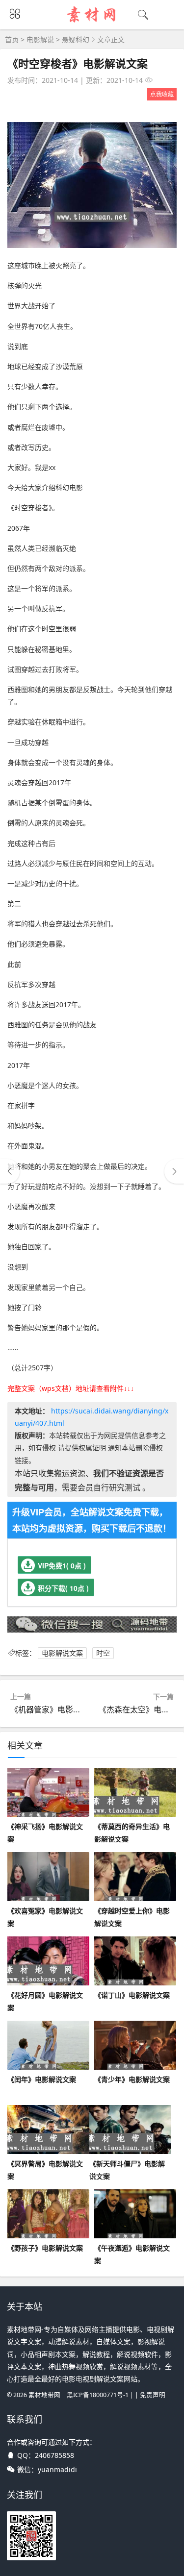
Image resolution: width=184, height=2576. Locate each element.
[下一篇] (174, 1171)
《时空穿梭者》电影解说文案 (78, 63)
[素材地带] (92, 23)
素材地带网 (44, 2395)
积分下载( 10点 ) (63, 1588)
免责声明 (153, 2395)
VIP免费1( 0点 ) (62, 1565)
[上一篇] (10, 1171)
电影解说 (40, 39)
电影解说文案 (62, 1653)
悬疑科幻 (76, 39)
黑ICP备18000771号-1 (98, 2395)
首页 (12, 39)
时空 (103, 1653)
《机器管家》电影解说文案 (57, 1709)
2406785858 (54, 2455)
